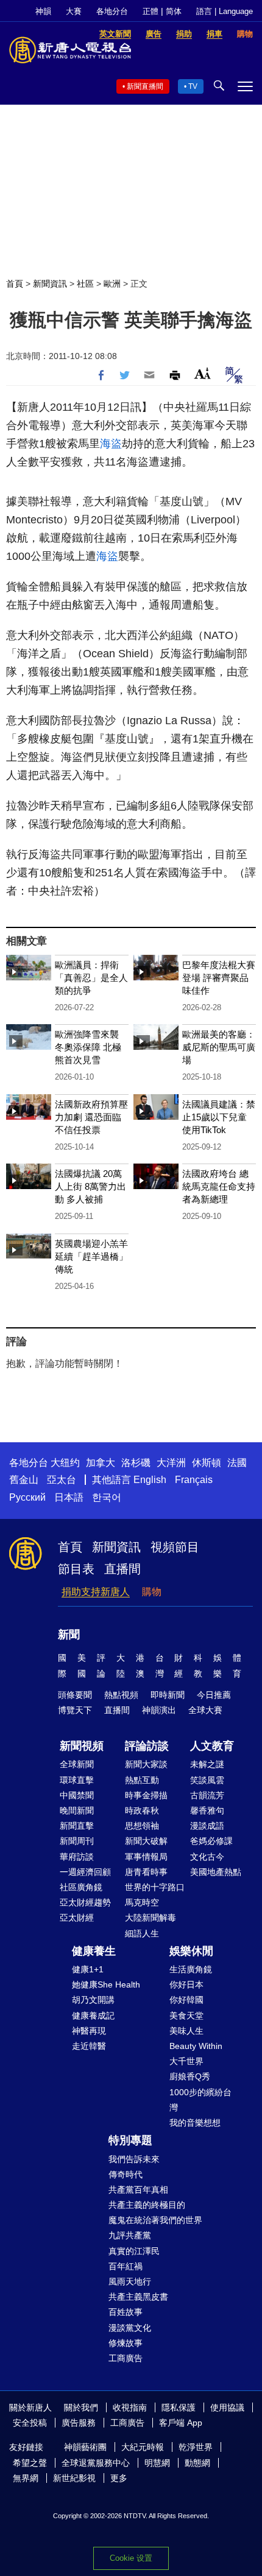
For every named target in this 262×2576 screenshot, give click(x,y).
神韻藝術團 (85, 2447)
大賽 (74, 11)
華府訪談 (77, 1857)
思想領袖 (142, 1826)
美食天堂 (186, 2016)
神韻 (43, 11)
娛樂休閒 (191, 1951)
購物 (152, 1592)
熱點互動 (142, 1780)
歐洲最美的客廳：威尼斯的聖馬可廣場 (219, 1047)
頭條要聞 (75, 1695)
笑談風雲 (207, 1780)
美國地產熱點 (216, 1872)
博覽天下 (75, 1710)
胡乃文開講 (93, 2000)
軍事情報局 (146, 1857)
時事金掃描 (146, 1795)
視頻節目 (175, 1547)
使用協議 (227, 2407)
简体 (174, 11)
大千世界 (186, 2061)
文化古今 (207, 1857)
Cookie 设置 (131, 2558)
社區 (85, 284)
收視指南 (130, 2407)
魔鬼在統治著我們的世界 (155, 2220)
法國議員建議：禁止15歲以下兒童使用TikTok (219, 1117)
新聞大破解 (146, 1841)
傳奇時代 (126, 2174)
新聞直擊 (77, 1826)
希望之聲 (30, 2463)
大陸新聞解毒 (150, 1918)
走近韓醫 (89, 2046)
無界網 (26, 2478)
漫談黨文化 (130, 2328)
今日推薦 (214, 1695)
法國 (237, 1463)
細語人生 (142, 1933)
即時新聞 (168, 1695)
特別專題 (130, 2140)
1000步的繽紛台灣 (200, 2100)
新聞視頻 (82, 1746)
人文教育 (212, 1746)
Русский (27, 1497)
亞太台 (62, 1480)
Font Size (203, 373)
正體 (150, 11)
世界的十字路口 (155, 1887)
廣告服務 (79, 2423)
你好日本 (186, 1984)
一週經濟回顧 (85, 1872)
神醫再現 (89, 2031)
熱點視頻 (121, 1695)
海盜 (111, 444)
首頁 (15, 284)
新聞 (69, 1635)
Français (194, 1480)
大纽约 (65, 1463)
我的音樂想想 (195, 2123)
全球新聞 (77, 1764)
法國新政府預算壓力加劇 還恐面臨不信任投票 (91, 1117)
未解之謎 (207, 1764)
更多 (119, 2478)
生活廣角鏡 (191, 1969)
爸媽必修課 (211, 1841)
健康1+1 (88, 1969)
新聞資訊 (50, 284)
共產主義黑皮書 (138, 2297)
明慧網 (157, 2463)
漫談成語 (207, 1826)
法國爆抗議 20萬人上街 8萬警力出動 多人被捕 (90, 1186)
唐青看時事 (146, 1872)
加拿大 (101, 1463)
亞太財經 (77, 1918)
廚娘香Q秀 (190, 2076)
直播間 (122, 1569)
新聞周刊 (77, 1841)
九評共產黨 (130, 2235)
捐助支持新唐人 (96, 1592)
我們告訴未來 (134, 2159)
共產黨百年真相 (138, 2190)
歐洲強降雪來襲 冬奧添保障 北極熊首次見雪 (88, 1047)
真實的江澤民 (134, 2251)
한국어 (107, 1497)
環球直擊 (77, 1780)
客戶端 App (181, 2423)
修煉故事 (126, 2343)
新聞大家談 (146, 1764)
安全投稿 (30, 2423)
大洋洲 (171, 1463)
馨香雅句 (207, 1810)
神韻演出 (159, 1710)
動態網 (197, 2463)
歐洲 (112, 284)
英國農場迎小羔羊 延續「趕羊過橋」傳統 (91, 1256)
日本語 (69, 1497)
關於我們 (81, 2407)
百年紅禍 (126, 2266)
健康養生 (94, 1951)
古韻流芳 (207, 1795)
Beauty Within (196, 2046)
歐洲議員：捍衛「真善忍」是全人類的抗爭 (91, 978)
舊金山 (24, 1480)
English (150, 1480)
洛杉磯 (136, 1463)
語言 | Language (225, 11)
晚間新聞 (77, 1810)
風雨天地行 (130, 2281)
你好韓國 (186, 2000)
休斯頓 (207, 1463)
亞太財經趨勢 (85, 1902)
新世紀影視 (74, 2478)
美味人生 (186, 2031)
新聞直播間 (145, 86)
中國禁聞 (77, 1795)
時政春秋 (142, 1810)
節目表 (76, 1569)
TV (193, 86)
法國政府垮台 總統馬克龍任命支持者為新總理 (219, 1186)
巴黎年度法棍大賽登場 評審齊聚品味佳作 (219, 978)
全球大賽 (205, 1710)
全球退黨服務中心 (96, 2463)
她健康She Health (106, 1984)
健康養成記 (93, 2016)
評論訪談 (147, 1746)
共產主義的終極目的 (147, 2205)
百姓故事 (126, 2312)
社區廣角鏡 (81, 1887)
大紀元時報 (143, 2447)
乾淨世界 (196, 2447)
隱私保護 (179, 2407)
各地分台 (112, 11)
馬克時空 (142, 1902)
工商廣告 (126, 2358)
